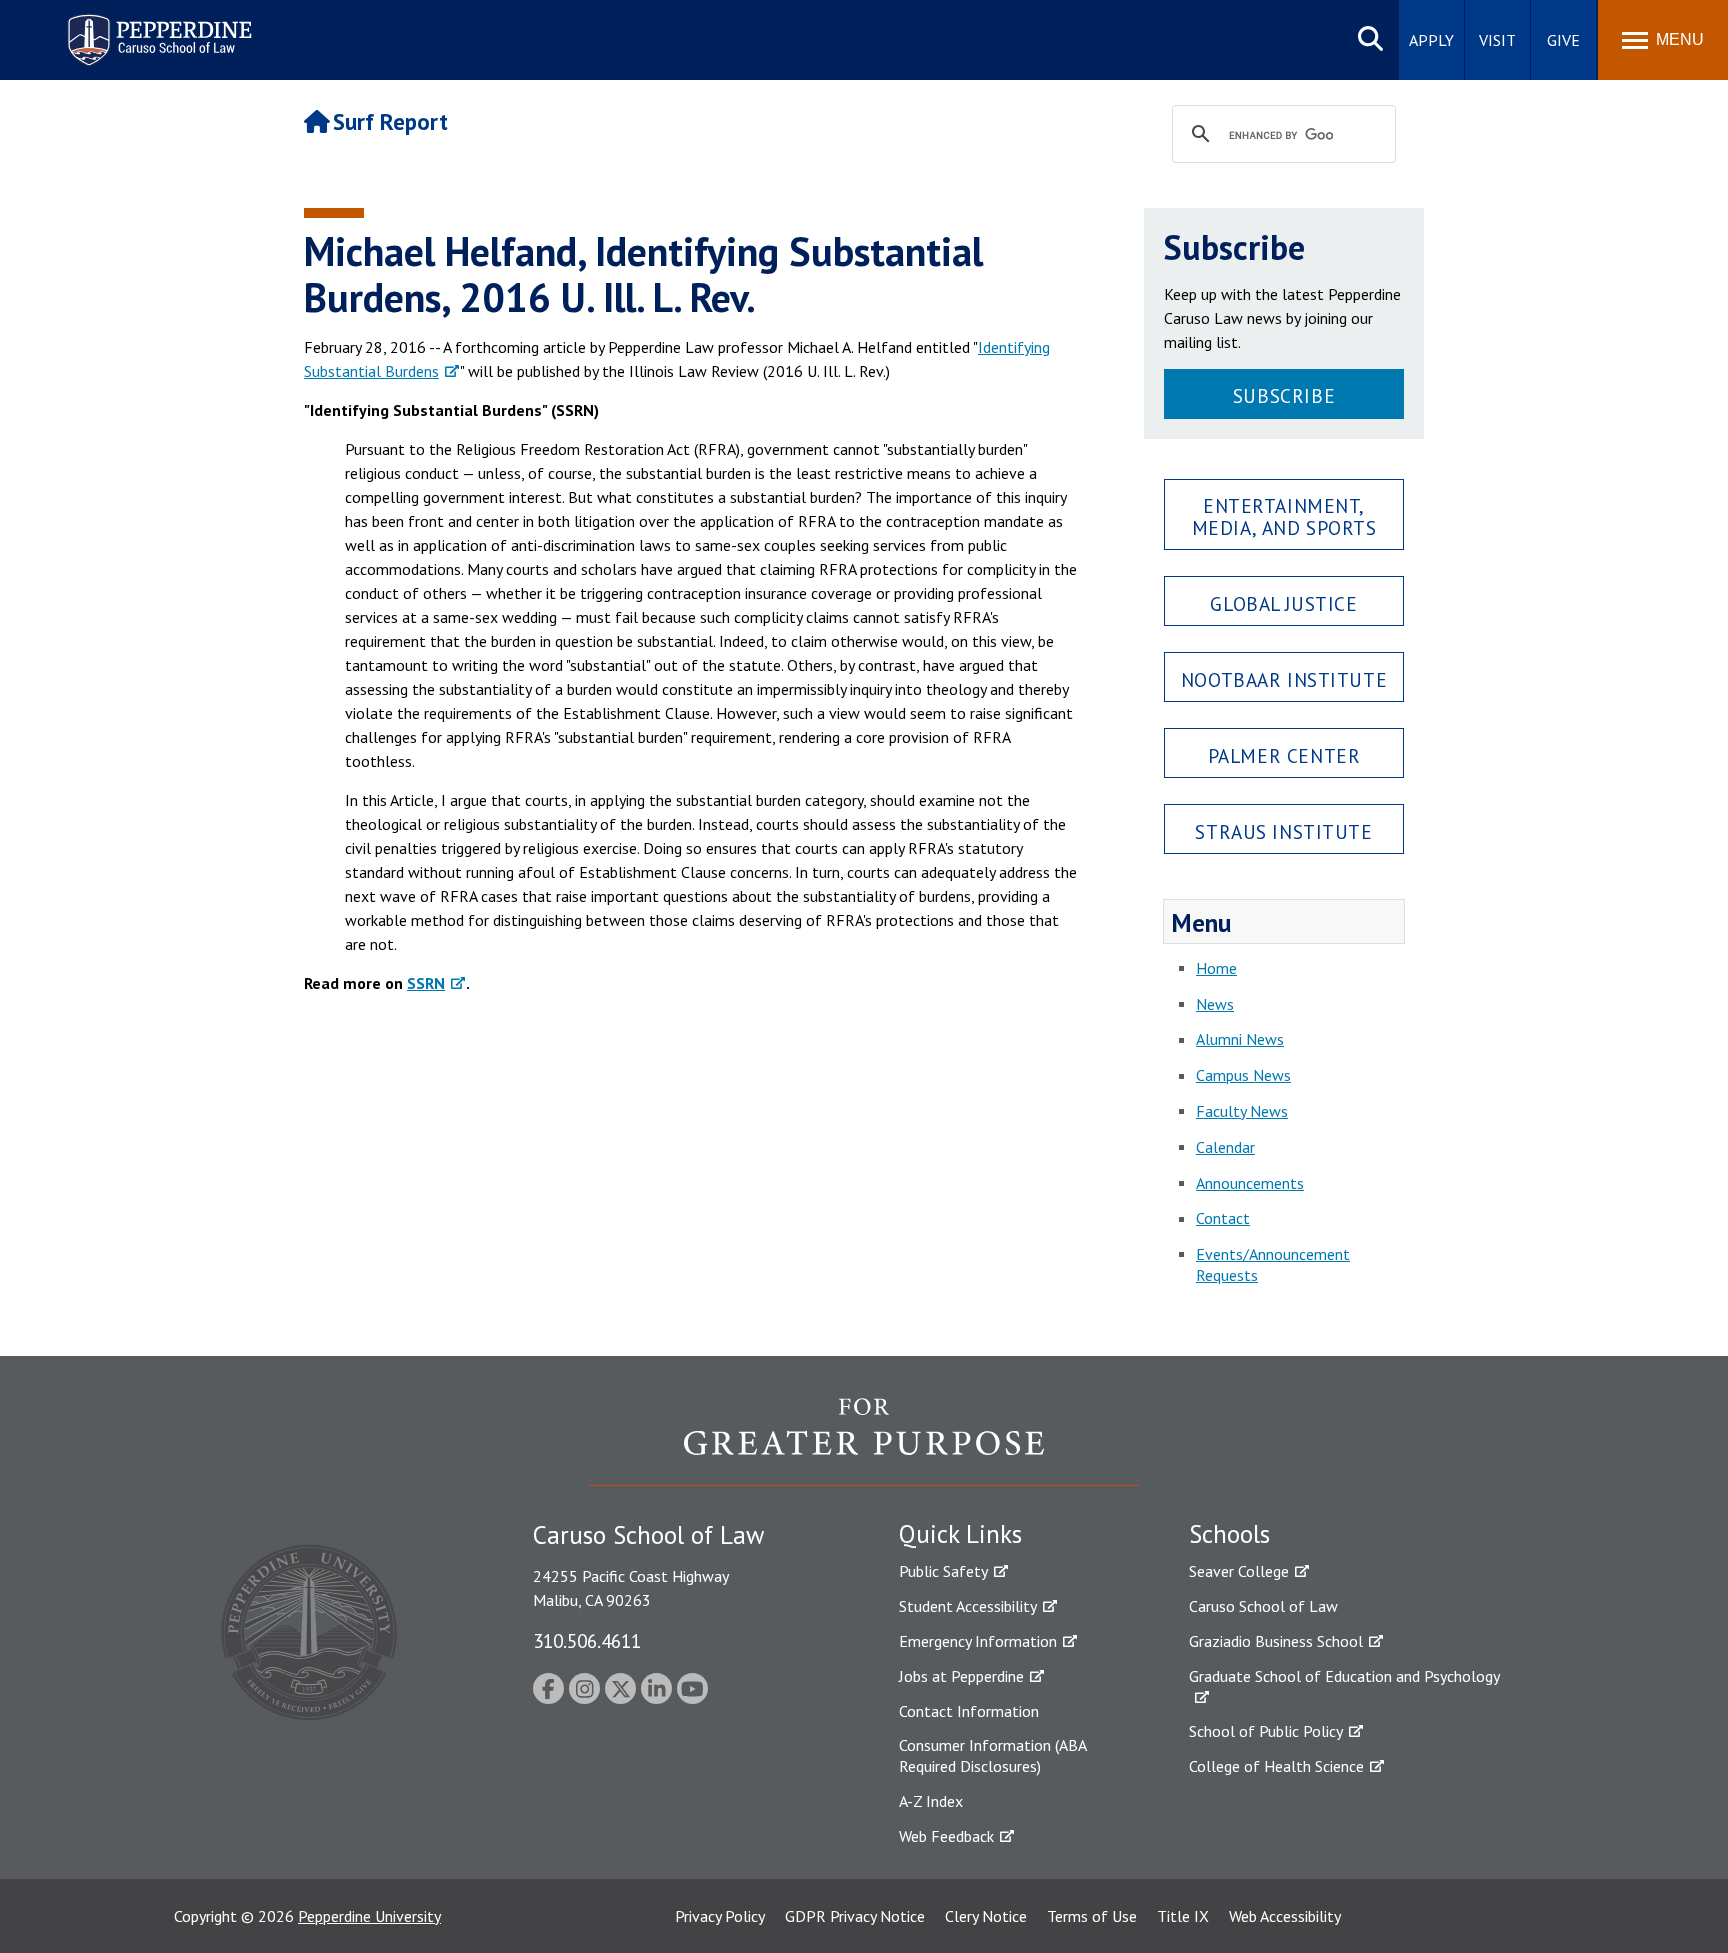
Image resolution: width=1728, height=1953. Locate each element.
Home (1216, 968)
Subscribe (1284, 395)
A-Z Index (931, 1801)
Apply (1431, 40)
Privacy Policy (720, 1916)
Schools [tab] (1229, 1534)
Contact (1223, 1218)
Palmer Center (1284, 755)
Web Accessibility (1285, 1916)
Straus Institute (1283, 831)
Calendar (1225, 1147)
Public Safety (943, 1571)
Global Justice (1283, 603)
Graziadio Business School (1276, 1641)
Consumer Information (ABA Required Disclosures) (992, 1755)
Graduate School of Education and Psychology (1344, 1676)
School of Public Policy (1266, 1731)
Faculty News (1242, 1111)
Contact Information (969, 1711)
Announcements (1250, 1183)
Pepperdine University (369, 1916)
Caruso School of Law (1263, 1606)
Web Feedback (946, 1836)
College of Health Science (1276, 1766)
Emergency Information (978, 1641)
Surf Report (390, 121)
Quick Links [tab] (960, 1534)
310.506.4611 (587, 1640)
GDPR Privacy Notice (855, 1916)
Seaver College (1239, 1571)
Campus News (1243, 1075)
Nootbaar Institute (1284, 679)
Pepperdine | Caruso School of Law (156, 27)
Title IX (1183, 1916)
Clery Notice (986, 1916)
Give (1563, 40)
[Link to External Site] (864, 1441)
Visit (1497, 40)
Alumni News (1240, 1039)
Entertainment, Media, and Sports (1284, 516)
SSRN (426, 983)
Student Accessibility (968, 1606)
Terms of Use (1092, 1916)
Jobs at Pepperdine (961, 1676)
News (1215, 1004)
